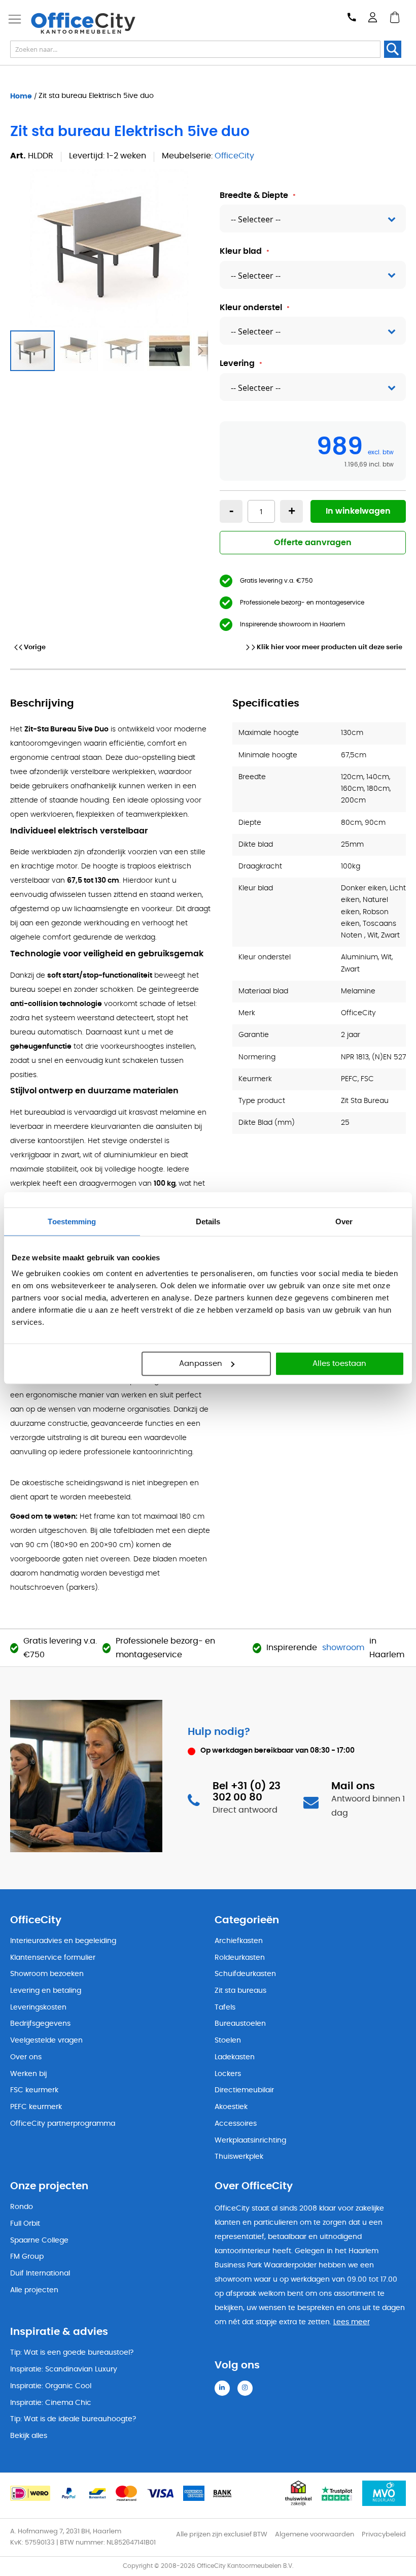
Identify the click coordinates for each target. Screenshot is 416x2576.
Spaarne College (39, 2240)
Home (21, 96)
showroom (343, 1648)
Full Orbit (25, 2224)
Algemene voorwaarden (315, 2535)
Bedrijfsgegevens (40, 2024)
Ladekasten (235, 2057)
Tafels (225, 2008)
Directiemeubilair (244, 2090)
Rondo (22, 2207)
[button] (79, 351)
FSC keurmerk (34, 2090)
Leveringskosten (38, 2008)
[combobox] (195, 49)
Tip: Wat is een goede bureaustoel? (72, 2353)
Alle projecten (34, 2290)
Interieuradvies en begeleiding (63, 1941)
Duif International (40, 2273)
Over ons (26, 2057)
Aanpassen (201, 1364)
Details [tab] (208, 1221)
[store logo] (83, 23)
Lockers (228, 2074)
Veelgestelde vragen (46, 2040)
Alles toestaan (339, 1364)
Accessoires (236, 2124)
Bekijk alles (29, 2436)
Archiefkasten (239, 1941)
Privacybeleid (384, 2535)
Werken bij (28, 2074)
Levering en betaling (46, 1991)
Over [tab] (344, 1221)
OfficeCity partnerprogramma (63, 2124)
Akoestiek (231, 2107)
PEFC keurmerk (36, 2107)
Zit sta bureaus (240, 1991)
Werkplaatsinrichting (250, 2140)
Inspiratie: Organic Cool (51, 2386)
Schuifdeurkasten (245, 1974)
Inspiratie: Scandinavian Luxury (64, 2369)
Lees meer (352, 2322)
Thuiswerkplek (239, 2157)
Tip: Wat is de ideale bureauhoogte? (73, 2419)
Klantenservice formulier (53, 1958)
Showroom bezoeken (47, 1974)
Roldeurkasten (240, 1958)
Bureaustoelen (240, 2024)
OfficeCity (234, 156)
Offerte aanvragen (313, 543)
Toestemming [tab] (72, 1221)
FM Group (27, 2257)
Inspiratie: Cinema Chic (51, 2403)
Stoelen (228, 2040)
